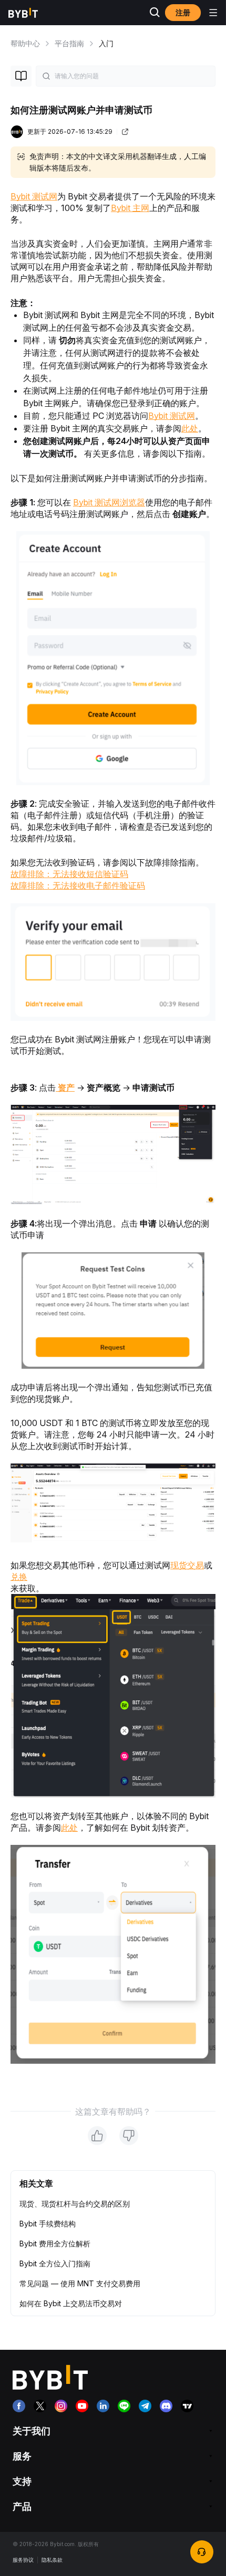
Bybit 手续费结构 (48, 2224)
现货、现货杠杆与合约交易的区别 (75, 2204)
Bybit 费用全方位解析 (55, 2244)
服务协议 (23, 2560)
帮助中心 (25, 43)
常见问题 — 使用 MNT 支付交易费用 (80, 2283)
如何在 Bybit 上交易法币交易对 (71, 2303)
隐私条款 (52, 2560)
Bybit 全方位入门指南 (55, 2263)
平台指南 (69, 43)
